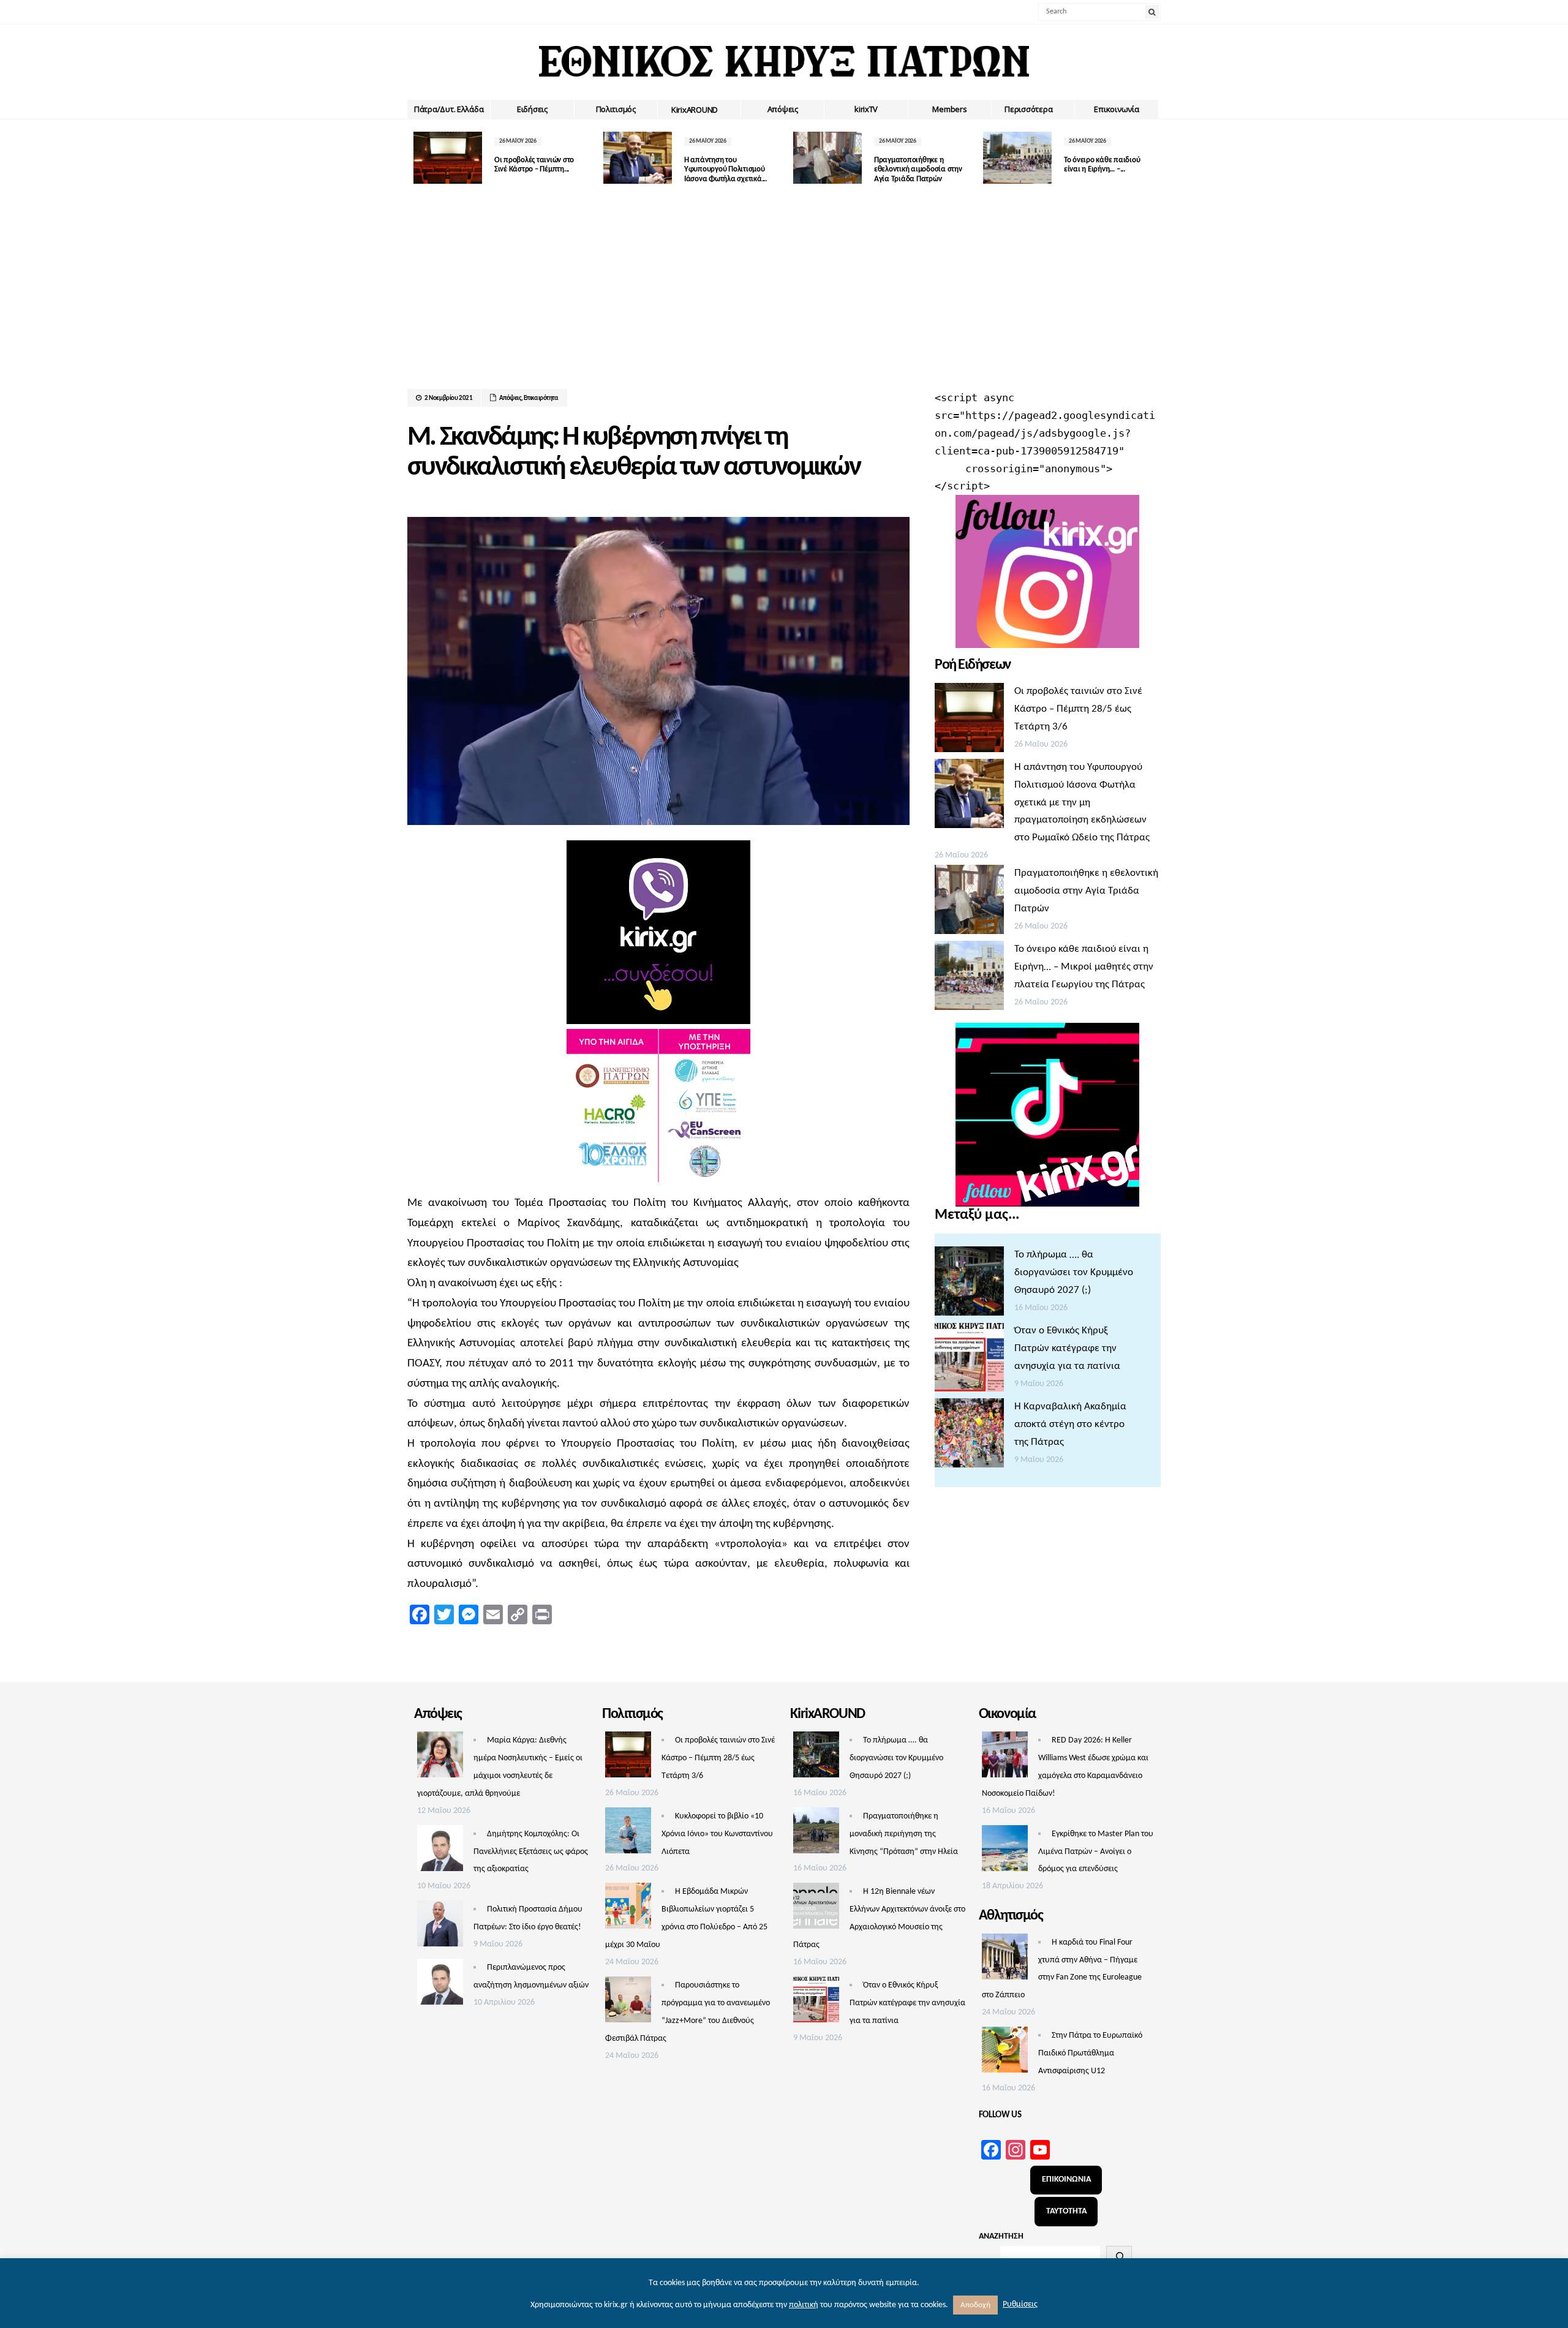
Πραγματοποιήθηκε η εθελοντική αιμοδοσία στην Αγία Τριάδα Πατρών (918, 170)
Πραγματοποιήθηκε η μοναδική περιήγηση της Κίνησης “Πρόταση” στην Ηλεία (904, 1834)
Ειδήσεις (532, 109)
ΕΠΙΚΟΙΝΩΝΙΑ (1066, 2179)
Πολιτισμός (616, 109)
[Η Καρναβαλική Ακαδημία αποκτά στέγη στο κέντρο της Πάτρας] (969, 1436)
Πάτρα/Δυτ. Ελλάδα (449, 109)
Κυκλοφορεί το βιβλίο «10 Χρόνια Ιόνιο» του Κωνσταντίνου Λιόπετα (717, 1834)
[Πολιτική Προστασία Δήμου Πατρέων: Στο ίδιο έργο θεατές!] (440, 1927)
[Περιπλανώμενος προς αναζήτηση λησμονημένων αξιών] (440, 1985)
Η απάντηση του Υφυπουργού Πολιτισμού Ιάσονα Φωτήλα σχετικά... (726, 170)
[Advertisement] (784, 297)
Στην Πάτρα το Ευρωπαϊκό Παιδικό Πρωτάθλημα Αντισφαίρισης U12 (1090, 2053)
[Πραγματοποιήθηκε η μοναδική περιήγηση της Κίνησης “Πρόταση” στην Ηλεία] (816, 1834)
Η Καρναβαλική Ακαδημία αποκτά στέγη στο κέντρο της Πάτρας (1070, 1424)
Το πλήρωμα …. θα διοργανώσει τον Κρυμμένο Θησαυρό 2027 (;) (1074, 1272)
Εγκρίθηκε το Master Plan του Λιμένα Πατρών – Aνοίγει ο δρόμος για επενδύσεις (1096, 1852)
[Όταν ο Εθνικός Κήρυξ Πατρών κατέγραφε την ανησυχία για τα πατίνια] (969, 1360)
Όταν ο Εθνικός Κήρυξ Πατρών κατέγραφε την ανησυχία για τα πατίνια (1067, 1348)
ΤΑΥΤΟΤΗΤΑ (1066, 2211)
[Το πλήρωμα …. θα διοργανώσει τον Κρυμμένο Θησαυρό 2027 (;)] (969, 1284)
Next (1151, 158)
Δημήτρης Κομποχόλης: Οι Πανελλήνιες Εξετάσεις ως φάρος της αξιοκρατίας (531, 1852)
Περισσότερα (1028, 109)
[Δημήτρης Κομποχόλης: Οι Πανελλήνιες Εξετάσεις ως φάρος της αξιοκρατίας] (440, 1851)
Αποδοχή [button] (975, 2305)
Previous (417, 158)
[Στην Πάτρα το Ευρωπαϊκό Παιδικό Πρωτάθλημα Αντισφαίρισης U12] (1005, 2053)
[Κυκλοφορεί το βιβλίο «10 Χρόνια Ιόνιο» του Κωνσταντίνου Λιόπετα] (628, 1834)
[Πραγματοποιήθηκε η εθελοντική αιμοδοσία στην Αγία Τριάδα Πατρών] (969, 903)
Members (949, 109)
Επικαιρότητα (541, 398)
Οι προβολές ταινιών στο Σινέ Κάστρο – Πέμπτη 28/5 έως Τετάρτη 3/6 (1078, 709)
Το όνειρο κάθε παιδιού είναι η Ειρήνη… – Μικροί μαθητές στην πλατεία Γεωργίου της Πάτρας (1084, 967)
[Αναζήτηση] (1119, 2256)
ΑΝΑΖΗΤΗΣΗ (1001, 2236)
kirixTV (866, 109)
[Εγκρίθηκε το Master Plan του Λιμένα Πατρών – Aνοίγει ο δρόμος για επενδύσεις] (1005, 1851)
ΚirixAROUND (695, 110)
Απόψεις (783, 109)
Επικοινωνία (1116, 109)
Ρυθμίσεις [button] (1020, 2304)
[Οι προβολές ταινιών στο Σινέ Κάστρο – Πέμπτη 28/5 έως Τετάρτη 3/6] (969, 721)
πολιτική (804, 2305)
